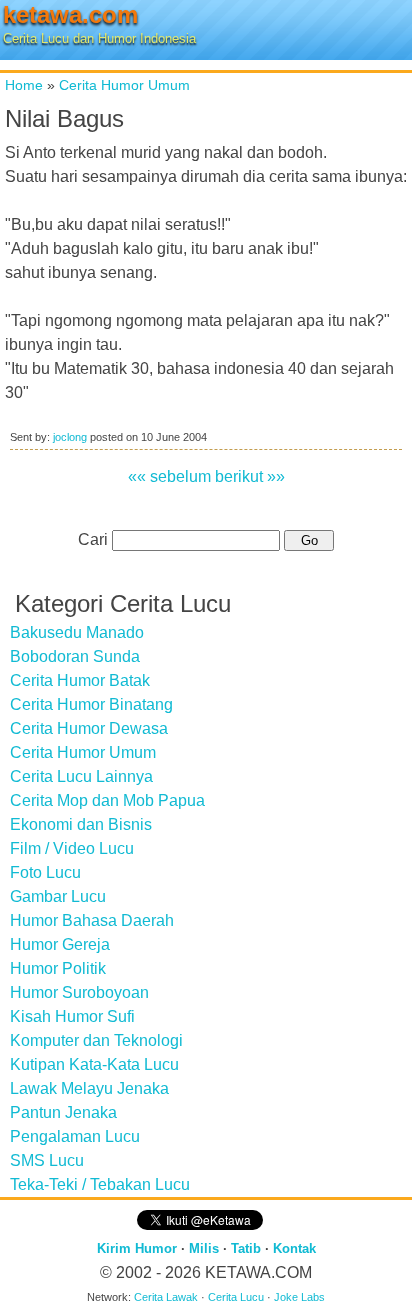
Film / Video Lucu (72, 848)
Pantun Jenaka (63, 1112)
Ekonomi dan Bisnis (81, 824)
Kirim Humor (137, 1248)
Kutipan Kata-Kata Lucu (94, 1064)
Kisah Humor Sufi (72, 1016)
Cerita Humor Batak (80, 680)
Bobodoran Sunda (75, 656)
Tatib (246, 1248)
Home (24, 85)
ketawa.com (70, 14)
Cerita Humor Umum (124, 85)
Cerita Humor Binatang (91, 704)
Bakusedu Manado (77, 632)
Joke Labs (299, 1297)
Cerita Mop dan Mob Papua (107, 800)
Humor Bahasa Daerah (92, 920)
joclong (70, 437)
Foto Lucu (45, 872)
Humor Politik (58, 968)
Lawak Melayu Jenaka (89, 1088)
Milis (204, 1248)
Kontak (294, 1248)
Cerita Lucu (236, 1297)
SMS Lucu (47, 1160)
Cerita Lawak (166, 1297)
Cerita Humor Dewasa (89, 728)
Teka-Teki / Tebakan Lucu (100, 1184)
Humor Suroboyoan (79, 992)
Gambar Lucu (58, 896)
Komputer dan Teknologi (96, 1040)
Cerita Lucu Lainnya (81, 776)
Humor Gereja (60, 944)
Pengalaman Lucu (75, 1136)
